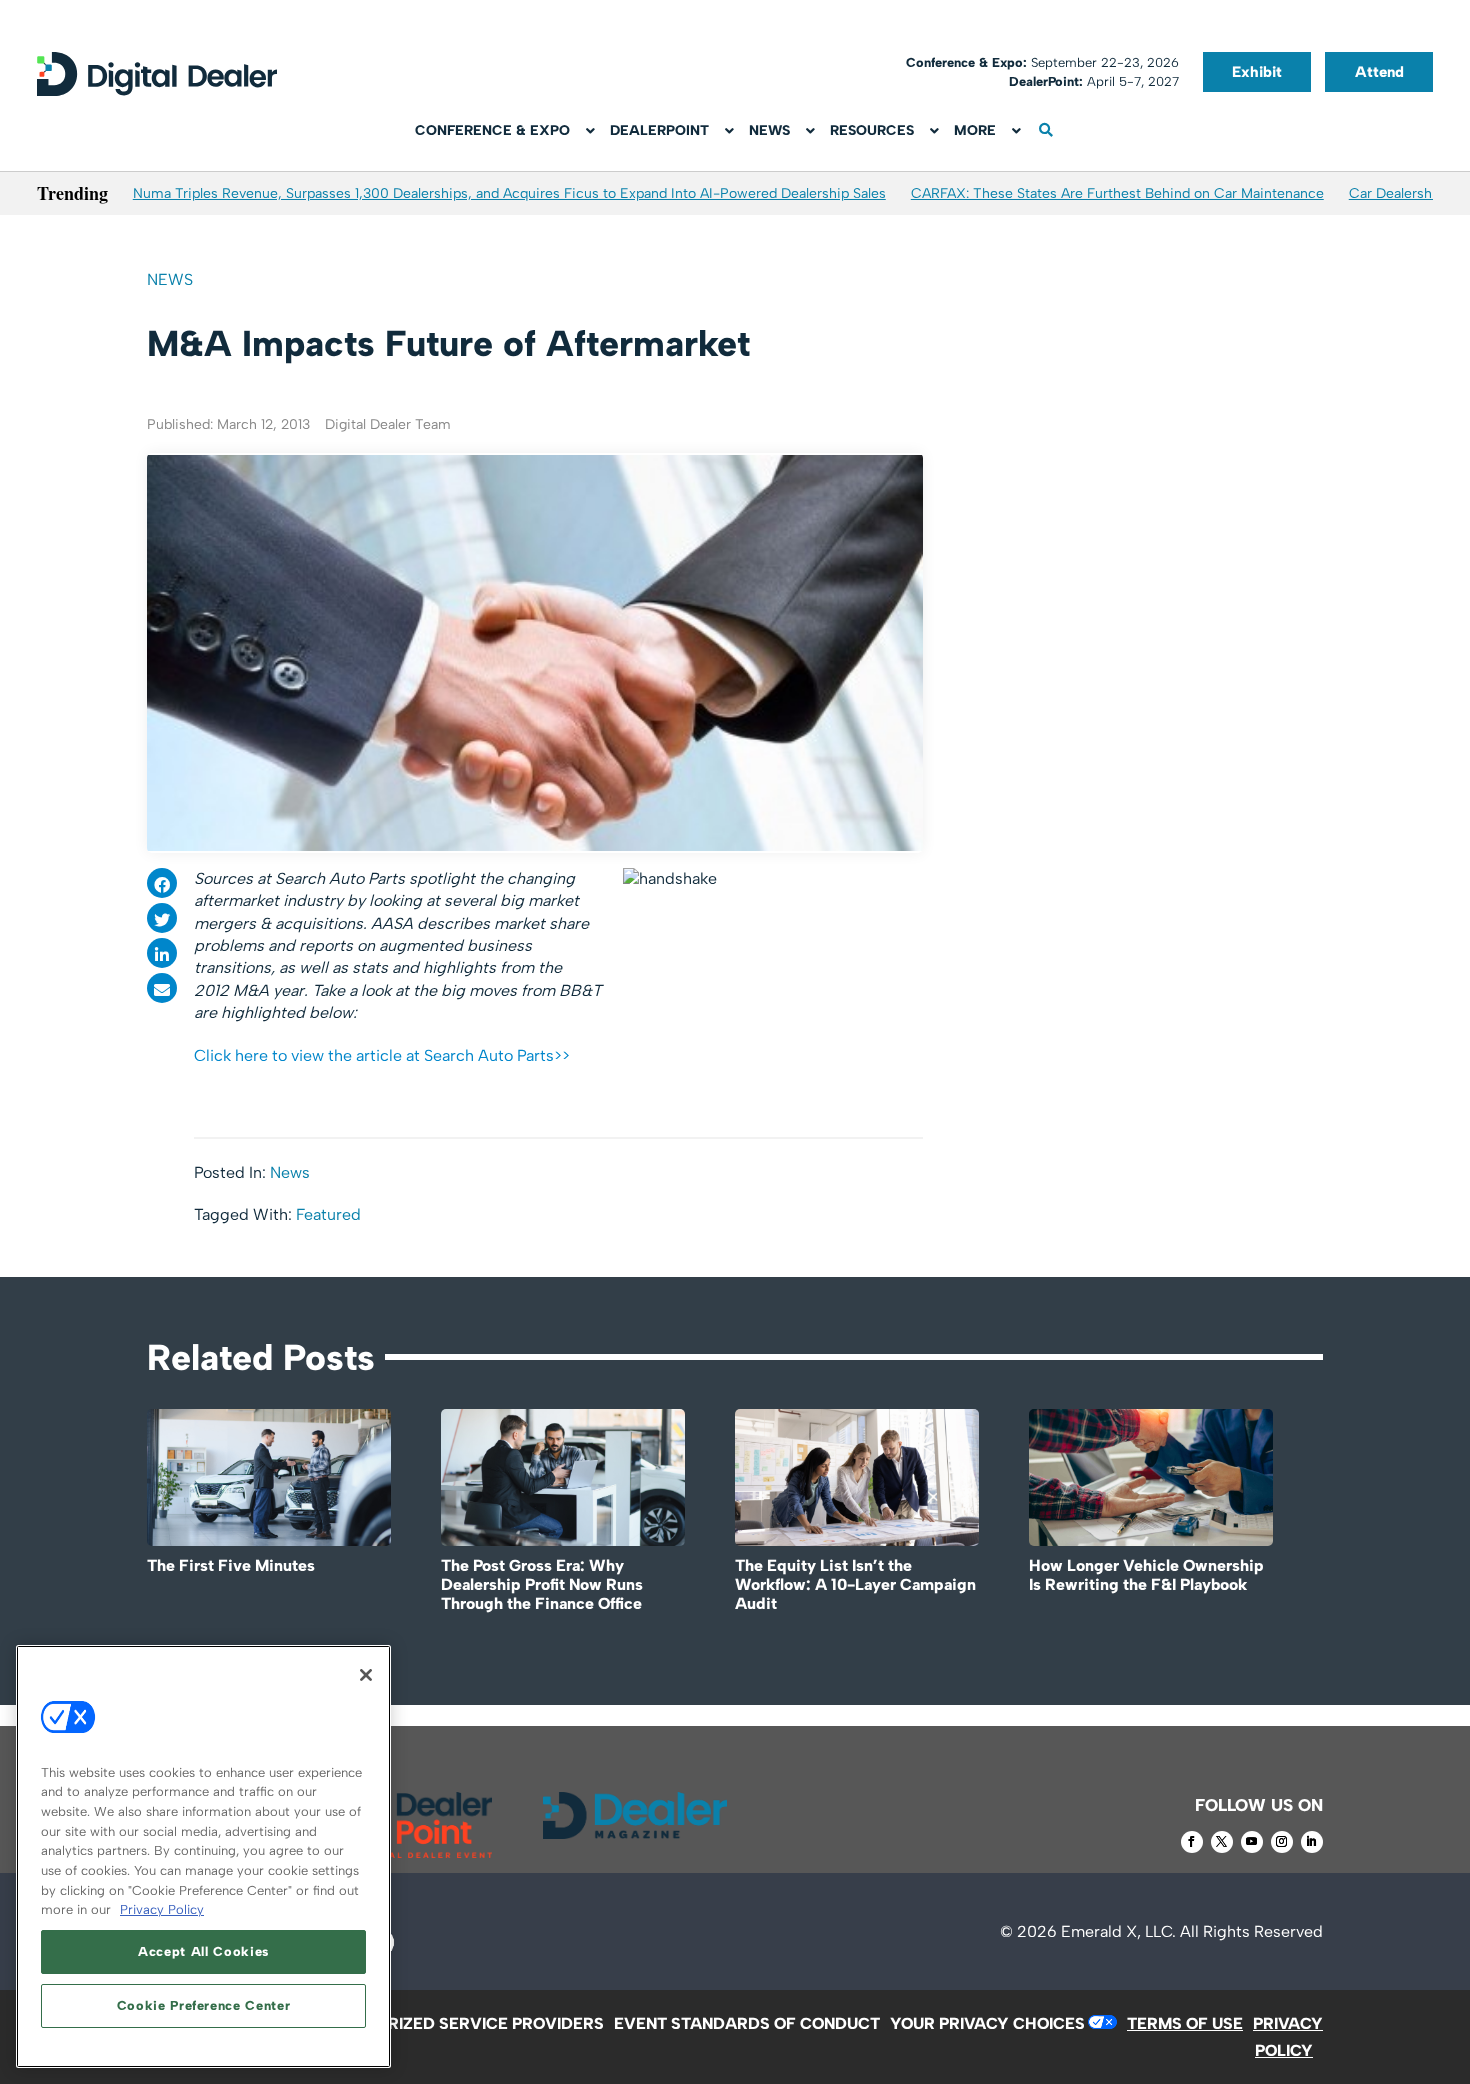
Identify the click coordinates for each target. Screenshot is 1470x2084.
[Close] (366, 1675)
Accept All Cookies (203, 1951)
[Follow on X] (1222, 1842)
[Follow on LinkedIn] (1312, 1842)
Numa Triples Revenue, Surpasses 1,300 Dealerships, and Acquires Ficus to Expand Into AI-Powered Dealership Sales (509, 193)
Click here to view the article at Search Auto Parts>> (382, 1055)
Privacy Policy (162, 1909)
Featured (328, 1214)
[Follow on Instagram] (1282, 1842)
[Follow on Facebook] (1192, 1842)
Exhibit (1257, 72)
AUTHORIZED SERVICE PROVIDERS (467, 2023)
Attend (1379, 72)
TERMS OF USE (1185, 2023)
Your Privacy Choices (987, 2023)
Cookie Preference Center (204, 2005)
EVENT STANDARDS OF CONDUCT (747, 2023)
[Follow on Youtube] (1252, 1842)
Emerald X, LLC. (1118, 1931)
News (170, 279)
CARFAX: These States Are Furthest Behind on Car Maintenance (1117, 193)
